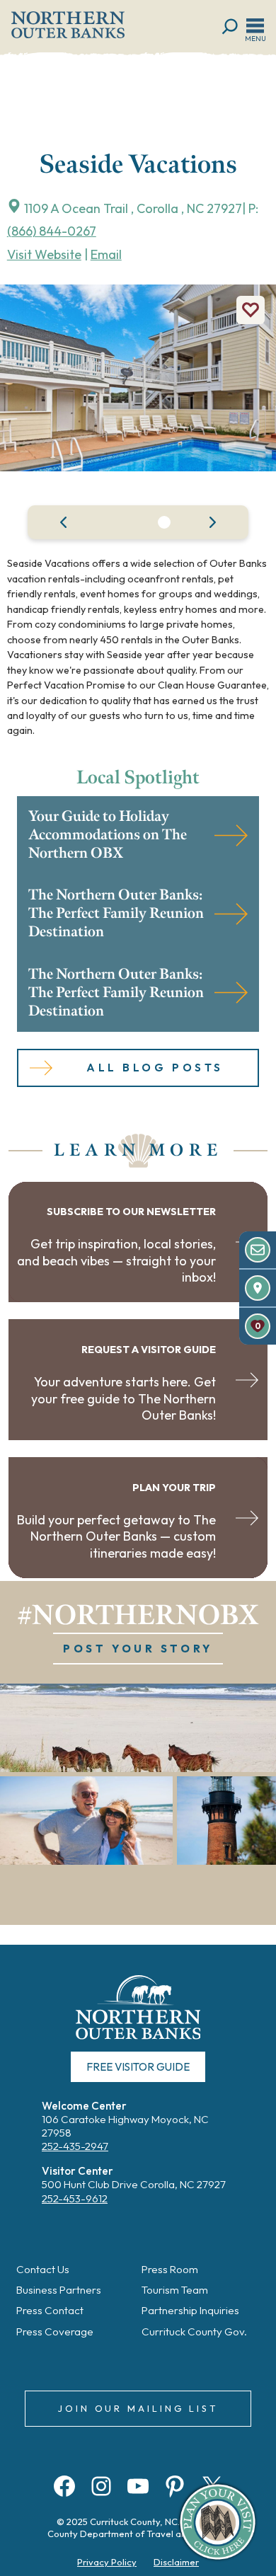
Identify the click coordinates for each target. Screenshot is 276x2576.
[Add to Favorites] (251, 310)
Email (106, 254)
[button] (164, 522)
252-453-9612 (75, 2198)
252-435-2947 (75, 2146)
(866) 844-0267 (52, 231)
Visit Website (44, 254)
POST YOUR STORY (138, 1649)
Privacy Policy (107, 2562)
